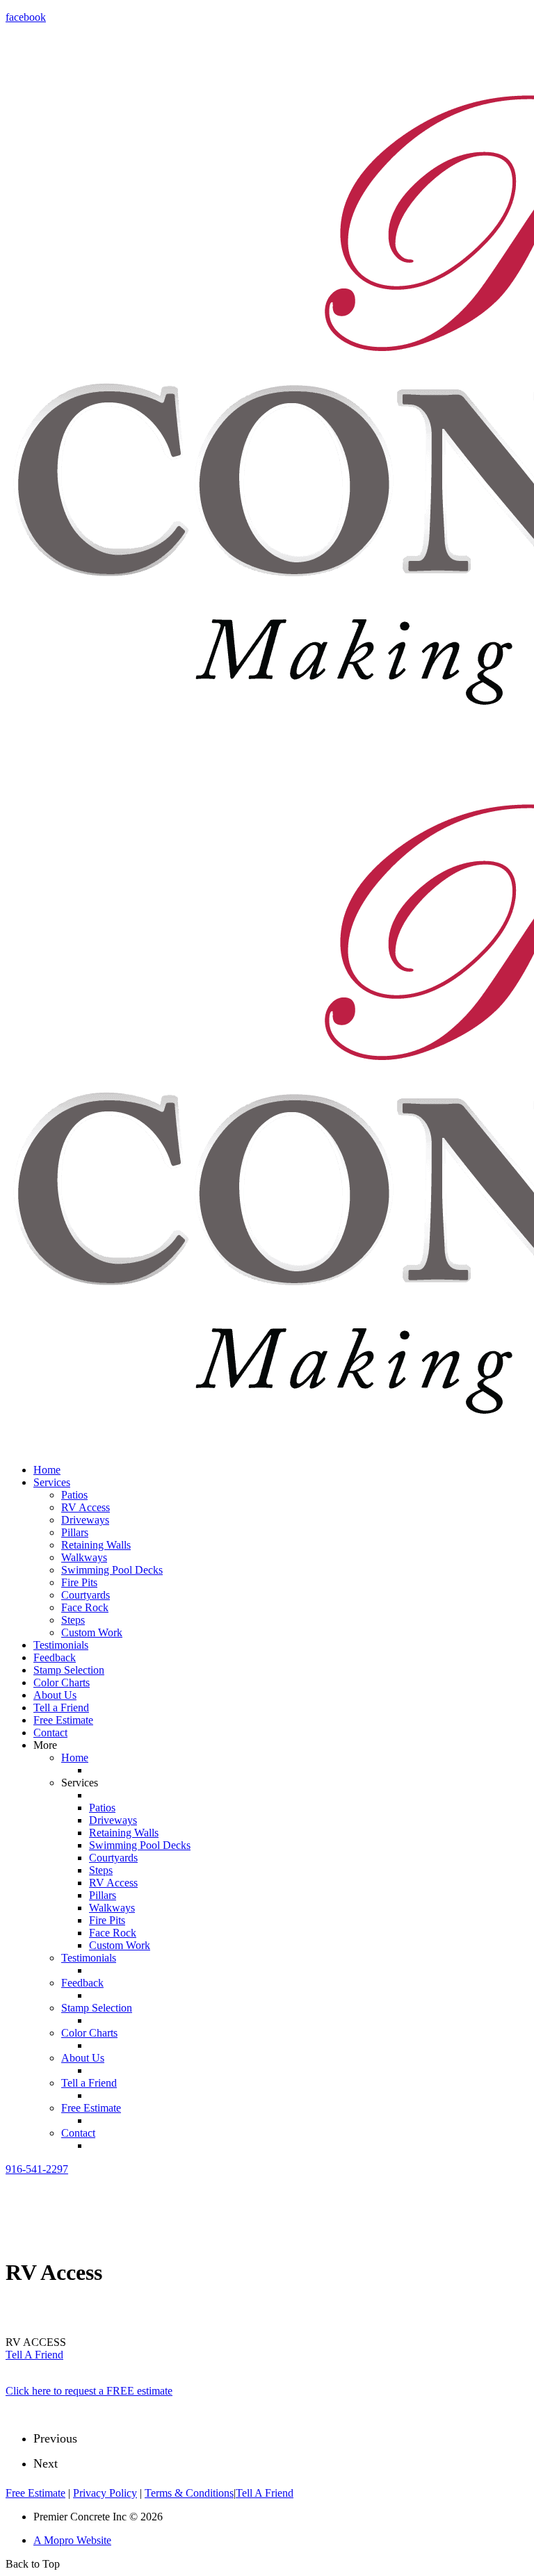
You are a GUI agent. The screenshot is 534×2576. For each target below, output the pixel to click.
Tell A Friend (34, 2355)
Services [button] (52, 1482)
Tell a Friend (61, 1707)
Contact (50, 1733)
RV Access (86, 1507)
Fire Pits (79, 1582)
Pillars (75, 1532)
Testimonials (61, 1645)
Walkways (84, 1557)
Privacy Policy (105, 2493)
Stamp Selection (69, 1670)
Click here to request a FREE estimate (89, 2391)
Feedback (55, 1657)
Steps (73, 1620)
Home (47, 1470)
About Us (55, 1695)
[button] (37, 2169)
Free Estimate (63, 1720)
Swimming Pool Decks (112, 1570)
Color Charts (62, 1682)
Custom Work (92, 1632)
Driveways (85, 1520)
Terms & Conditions (189, 2493)
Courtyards (86, 1595)
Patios (74, 1495)
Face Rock (85, 1607)
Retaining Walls (96, 1545)
